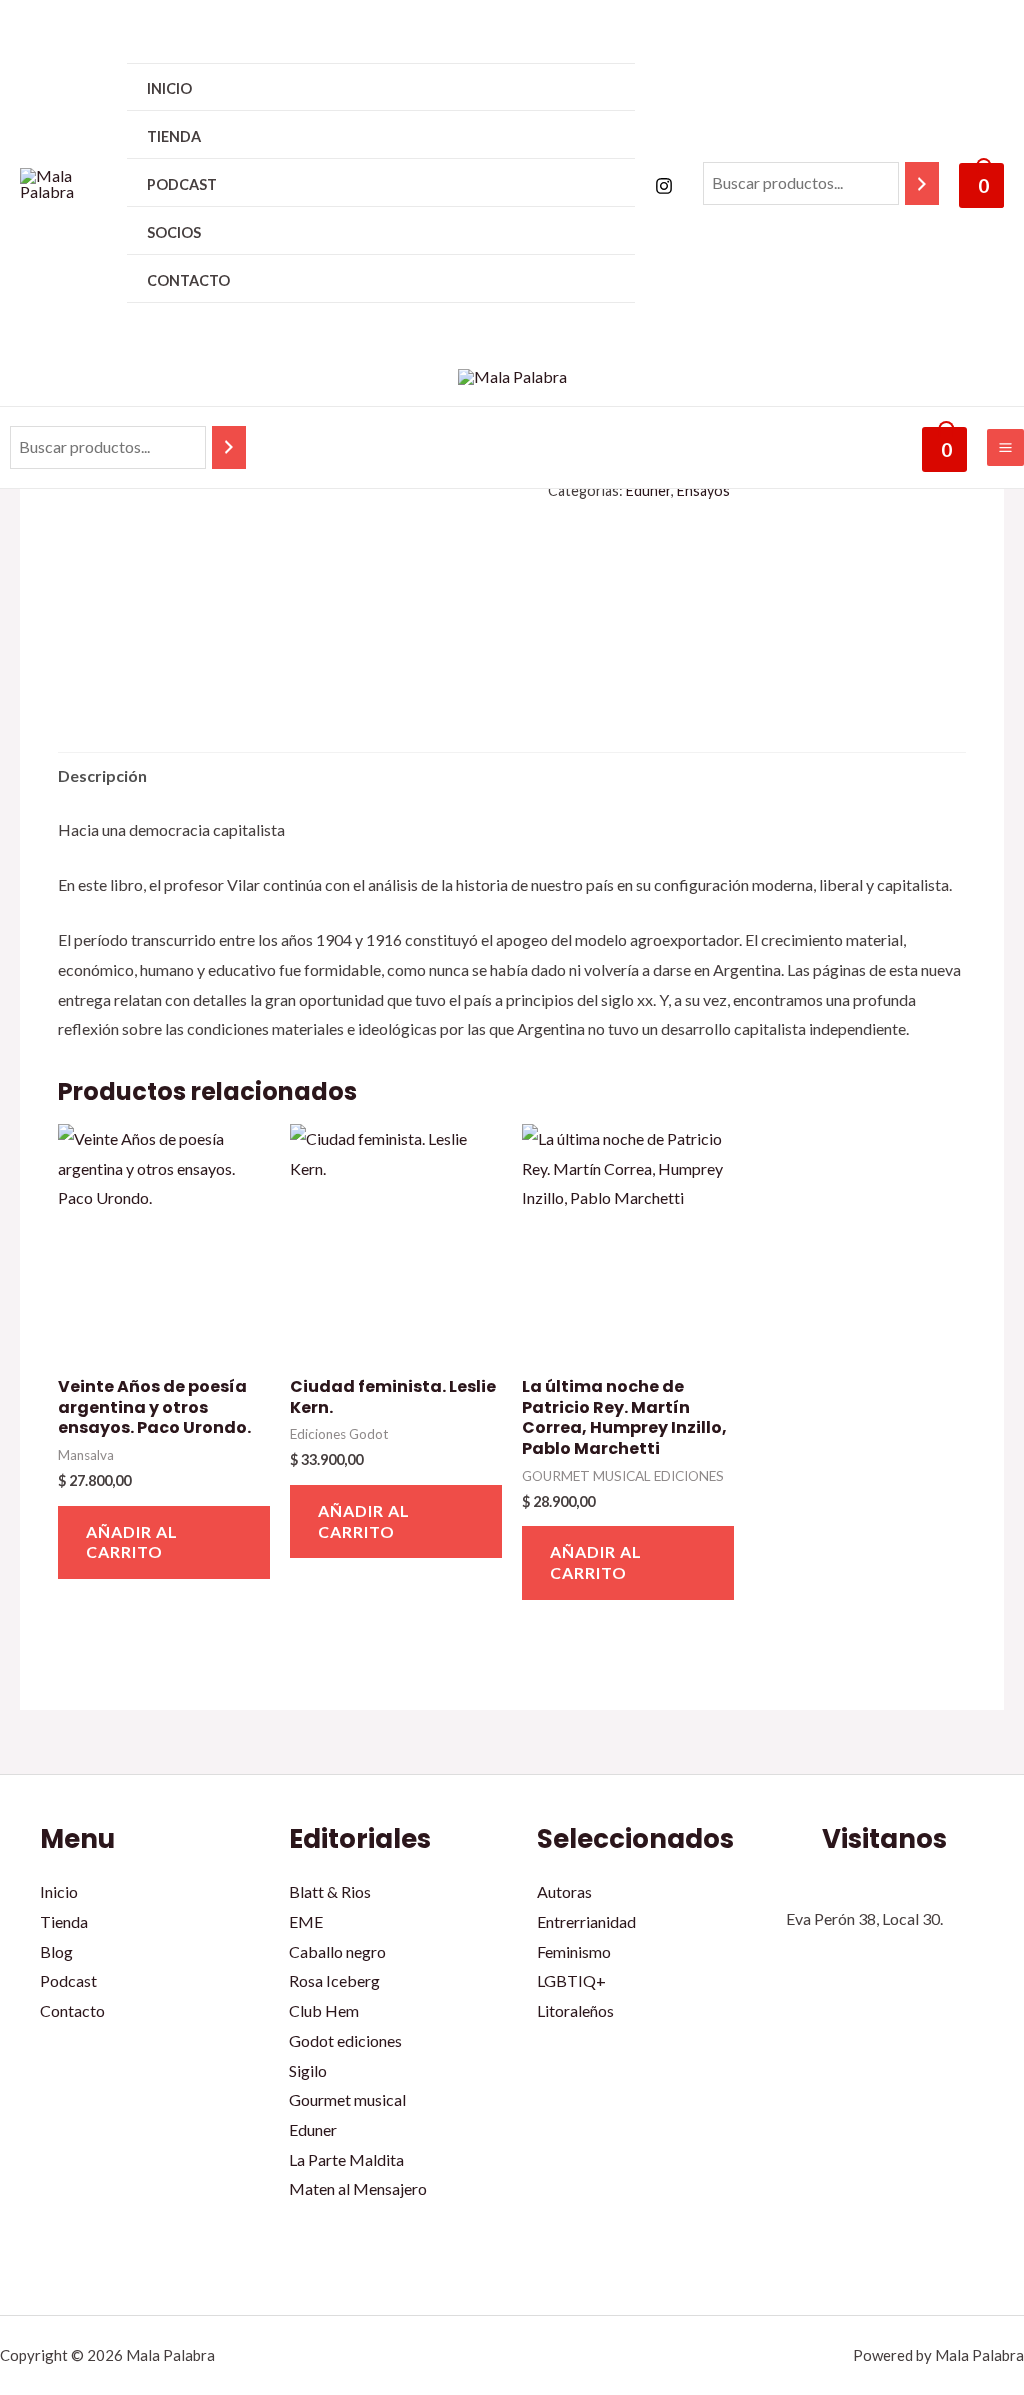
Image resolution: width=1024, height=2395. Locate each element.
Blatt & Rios (330, 1891)
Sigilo (308, 2070)
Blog (56, 1951)
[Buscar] (922, 183)
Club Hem (324, 2010)
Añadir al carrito (132, 1542)
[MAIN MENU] (1005, 447)
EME (306, 1921)
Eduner (648, 490)
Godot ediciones (345, 2040)
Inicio (169, 88)
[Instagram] (664, 186)
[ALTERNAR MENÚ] (594, 135)
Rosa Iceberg (334, 1980)
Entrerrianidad (586, 1921)
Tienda (174, 136)
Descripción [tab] (102, 775)
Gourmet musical (347, 2099)
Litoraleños (575, 2010)
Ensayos (703, 490)
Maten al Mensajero (358, 2188)
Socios (174, 232)
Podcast (182, 184)
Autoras (564, 1891)
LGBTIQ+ (571, 1980)
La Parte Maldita (346, 2159)
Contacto (188, 280)
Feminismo (574, 1951)
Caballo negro (337, 1951)
